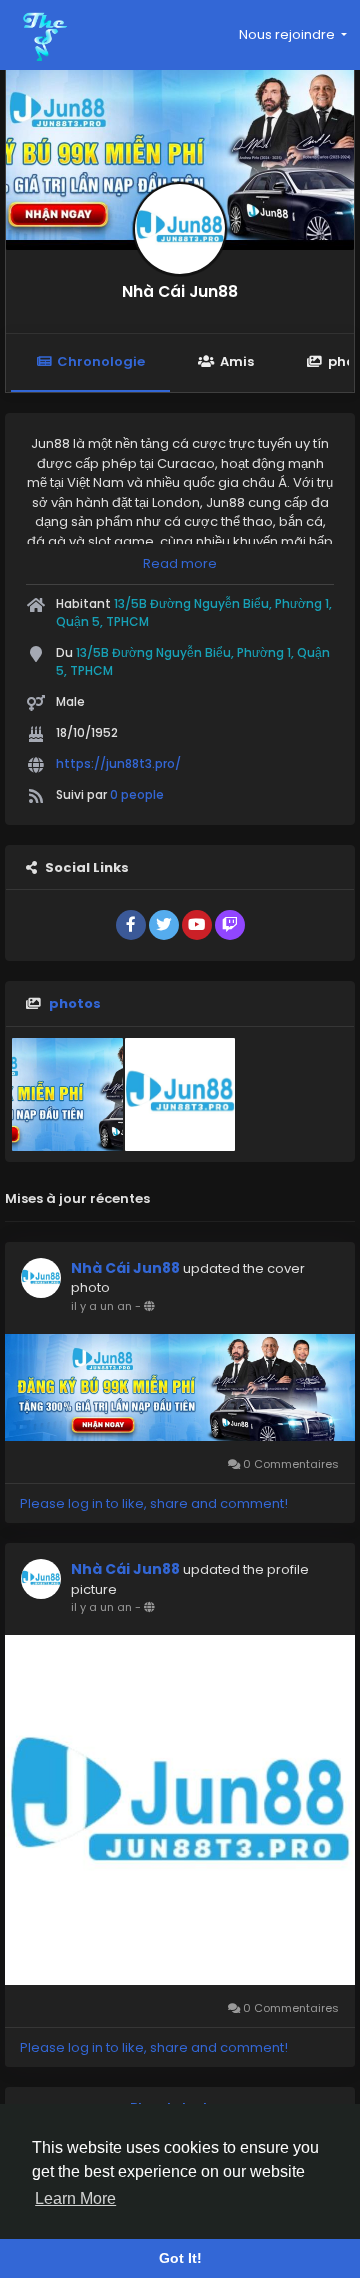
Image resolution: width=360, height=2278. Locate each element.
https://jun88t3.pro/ (118, 763)
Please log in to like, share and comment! (154, 1503)
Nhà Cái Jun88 (180, 291)
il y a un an (101, 1306)
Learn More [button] (75, 2198)
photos (75, 1003)
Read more (180, 563)
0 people (137, 794)
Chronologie (101, 361)
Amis (237, 361)
